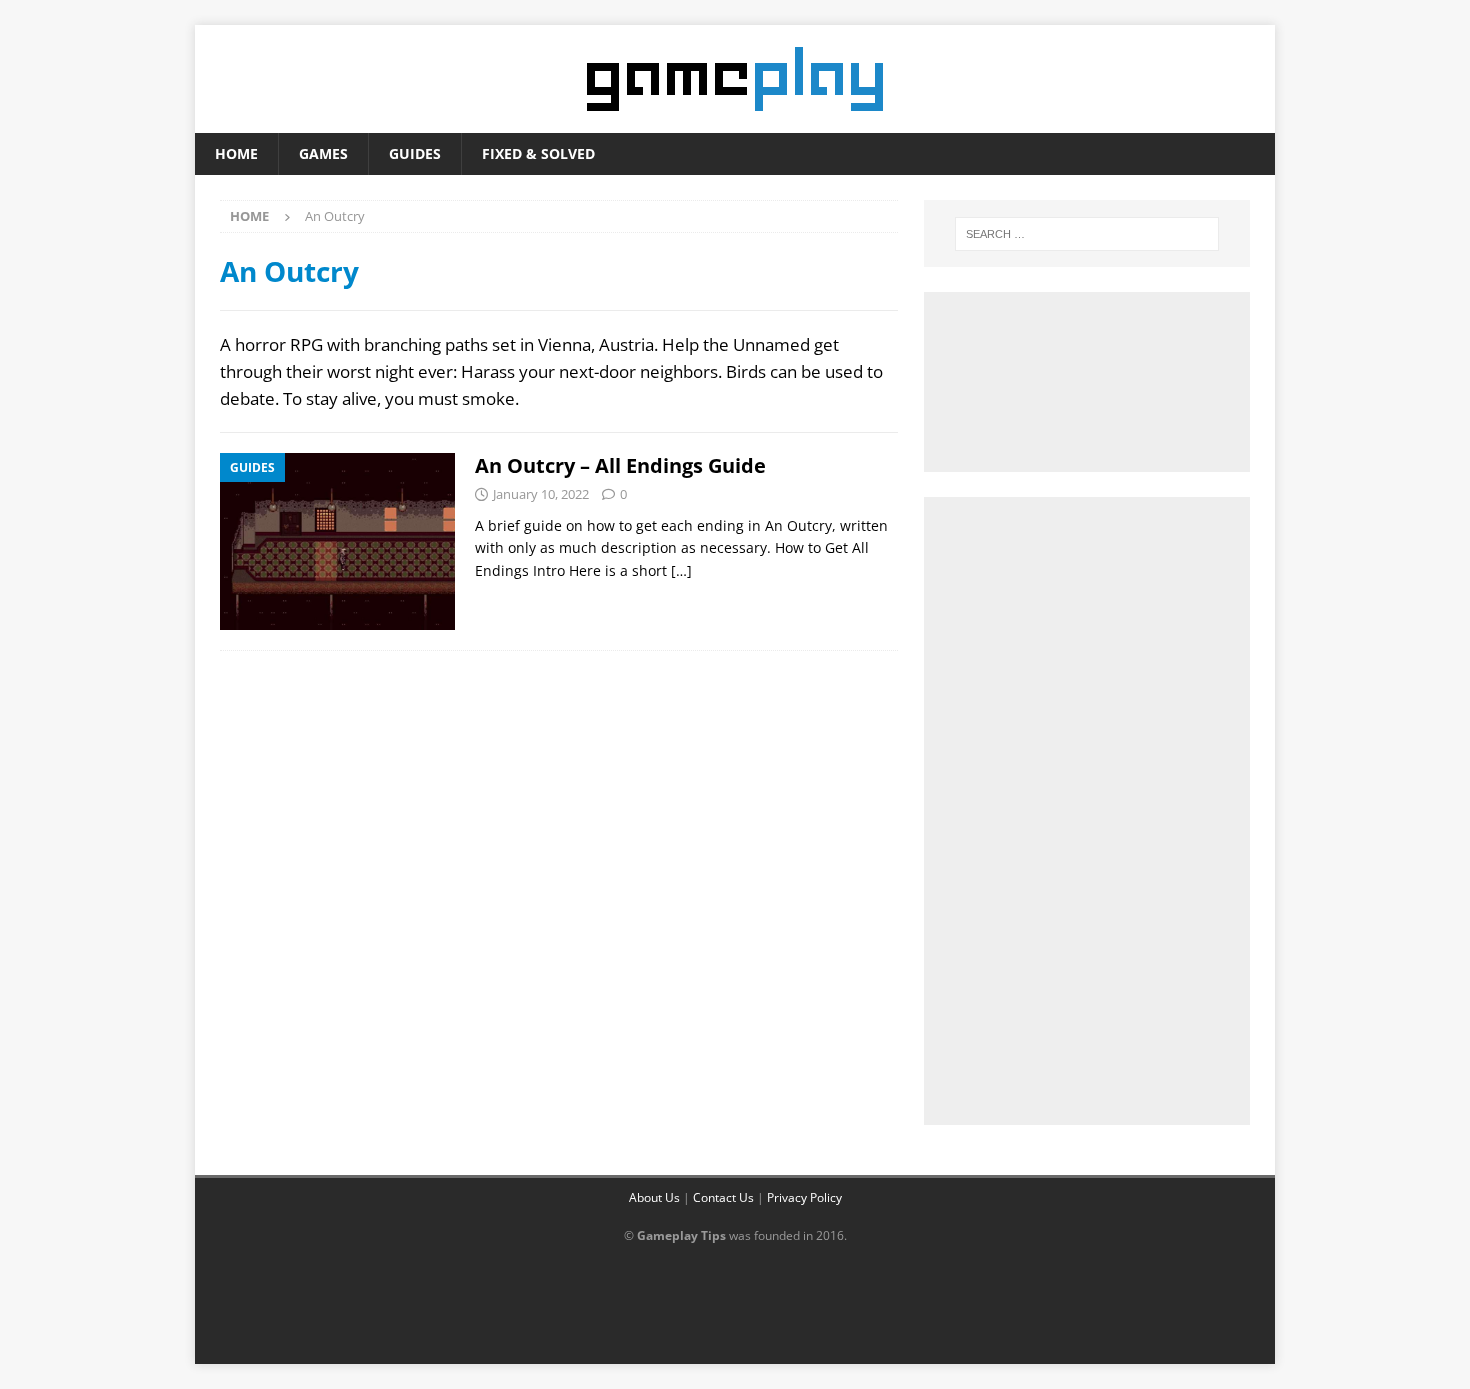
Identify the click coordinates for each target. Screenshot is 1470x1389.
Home (236, 153)
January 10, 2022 (541, 494)
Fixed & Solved (538, 153)
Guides (415, 153)
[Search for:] (1087, 234)
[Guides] (337, 541)
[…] (681, 570)
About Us (654, 1197)
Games (323, 153)
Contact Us (723, 1197)
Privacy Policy (804, 1197)
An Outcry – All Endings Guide (620, 465)
